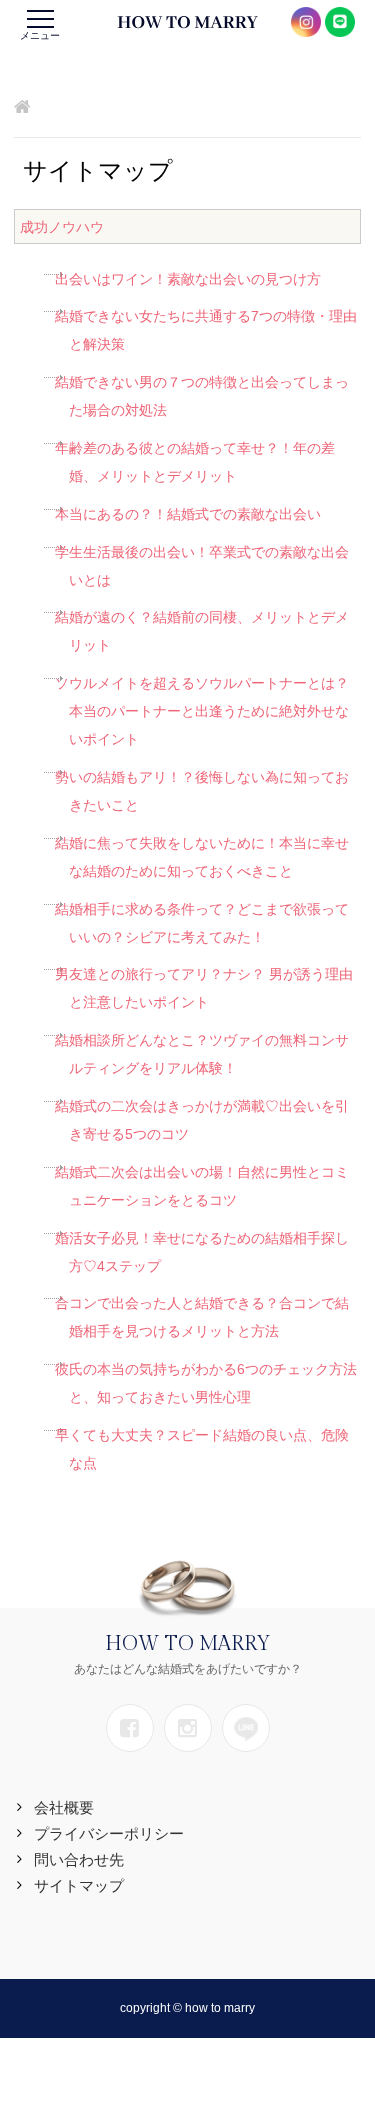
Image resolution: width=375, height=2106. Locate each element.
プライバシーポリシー (109, 1833)
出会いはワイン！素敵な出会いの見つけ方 (188, 279)
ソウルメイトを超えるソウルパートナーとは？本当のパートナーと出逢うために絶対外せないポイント (202, 711)
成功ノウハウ (62, 227)
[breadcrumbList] (22, 108)
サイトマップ (79, 1885)
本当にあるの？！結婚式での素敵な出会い (188, 514)
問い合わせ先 (79, 1859)
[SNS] (130, 1728)
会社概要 (64, 1807)
